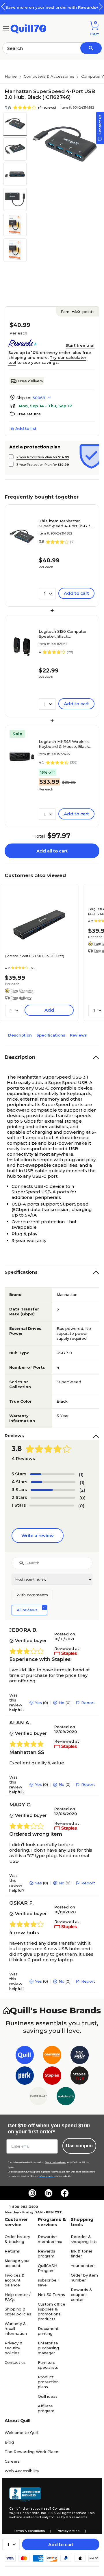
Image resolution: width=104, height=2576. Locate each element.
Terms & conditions (29, 2531)
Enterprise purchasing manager (48, 2348)
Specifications (51, 1035)
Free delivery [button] (21, 998)
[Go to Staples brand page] (52, 2077)
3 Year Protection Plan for (43, 465)
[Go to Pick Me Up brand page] (80, 2056)
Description (20, 1035)
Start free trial (80, 345)
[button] (101, 7)
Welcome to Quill (21, 2433)
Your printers (83, 2266)
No (62, 1703)
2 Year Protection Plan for (43, 457)
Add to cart (61, 2545)
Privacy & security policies (14, 2348)
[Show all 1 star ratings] (52, 1506)
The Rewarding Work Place (31, 2452)
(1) (81, 1474)
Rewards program (47, 2254)
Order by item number (84, 2278)
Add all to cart (52, 851)
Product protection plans (48, 2382)
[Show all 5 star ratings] (52, 1474)
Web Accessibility (22, 2471)
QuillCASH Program (48, 2268)
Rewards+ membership (50, 2239)
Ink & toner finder (82, 2254)
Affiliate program (46, 2408)
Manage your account (17, 2263)
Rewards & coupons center (81, 2295)
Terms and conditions (55, 2163)
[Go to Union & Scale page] (38, 2097)
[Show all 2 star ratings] (53, 1498)
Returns (12, 2251)
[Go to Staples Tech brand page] (80, 2077)
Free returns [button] (29, 414)
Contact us (15, 2362)
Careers (12, 2461)
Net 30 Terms (51, 2295)
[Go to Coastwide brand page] (52, 2056)
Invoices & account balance (15, 2280)
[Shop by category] (6, 28)
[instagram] (32, 2193)
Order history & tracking (17, 2239)
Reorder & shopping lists (84, 2239)
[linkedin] (49, 2193)
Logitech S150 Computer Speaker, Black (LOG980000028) (63, 634)
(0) (82, 1498)
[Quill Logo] (28, 28)
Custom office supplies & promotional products (52, 2312)
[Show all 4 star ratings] (53, 1482)
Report (88, 1703)
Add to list (26, 428)
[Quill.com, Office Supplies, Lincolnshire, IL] (25, 2495)
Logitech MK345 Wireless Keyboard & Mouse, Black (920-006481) (64, 744)
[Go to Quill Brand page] (25, 2056)
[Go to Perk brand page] (25, 2077)
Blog (9, 2442)
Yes (38, 1703)
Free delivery (30, 381)
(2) (82, 1490)
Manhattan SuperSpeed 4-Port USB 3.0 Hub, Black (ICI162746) (66, 523)
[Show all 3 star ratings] (53, 1490)
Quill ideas (48, 2396)
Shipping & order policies (18, 2312)
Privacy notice (68, 2531)
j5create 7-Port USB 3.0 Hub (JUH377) (35, 956)
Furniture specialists (48, 2365)
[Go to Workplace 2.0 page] (66, 2097)
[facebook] (65, 2193)
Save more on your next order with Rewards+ (52, 7)
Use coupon (79, 2146)
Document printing (48, 2331)
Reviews (78, 1035)
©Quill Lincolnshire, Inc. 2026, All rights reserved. (48, 2513)
